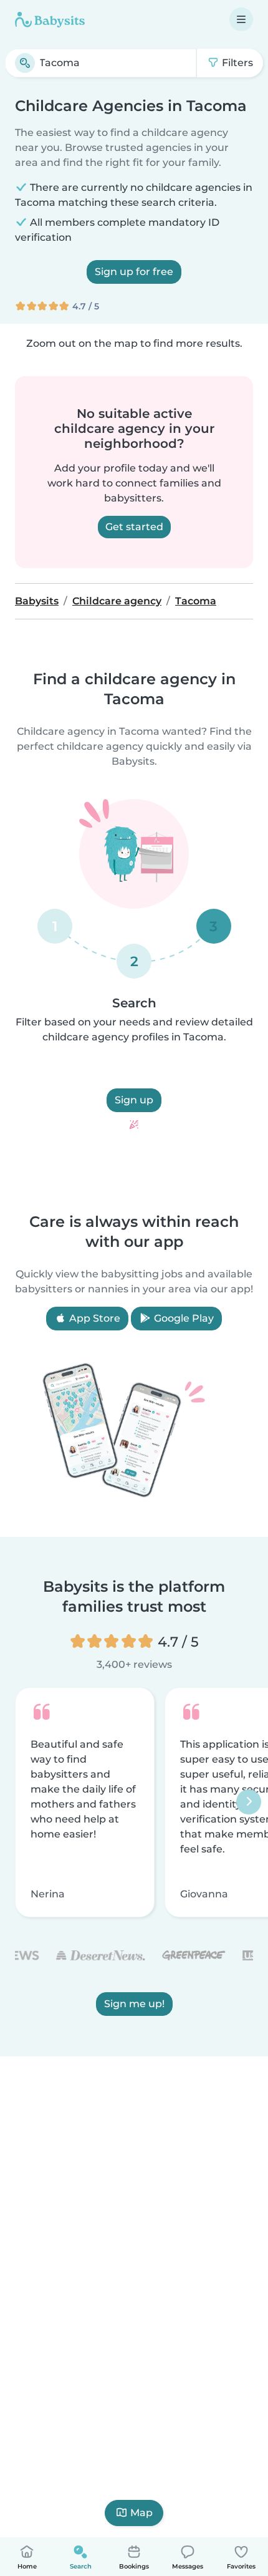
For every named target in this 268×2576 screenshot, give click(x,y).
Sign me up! (134, 2004)
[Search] (25, 63)
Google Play (183, 1318)
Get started (134, 527)
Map (141, 2513)
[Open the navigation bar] (241, 19)
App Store (93, 1318)
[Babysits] (50, 19)
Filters (236, 63)
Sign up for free (134, 272)
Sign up (134, 1100)
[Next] (249, 1803)
